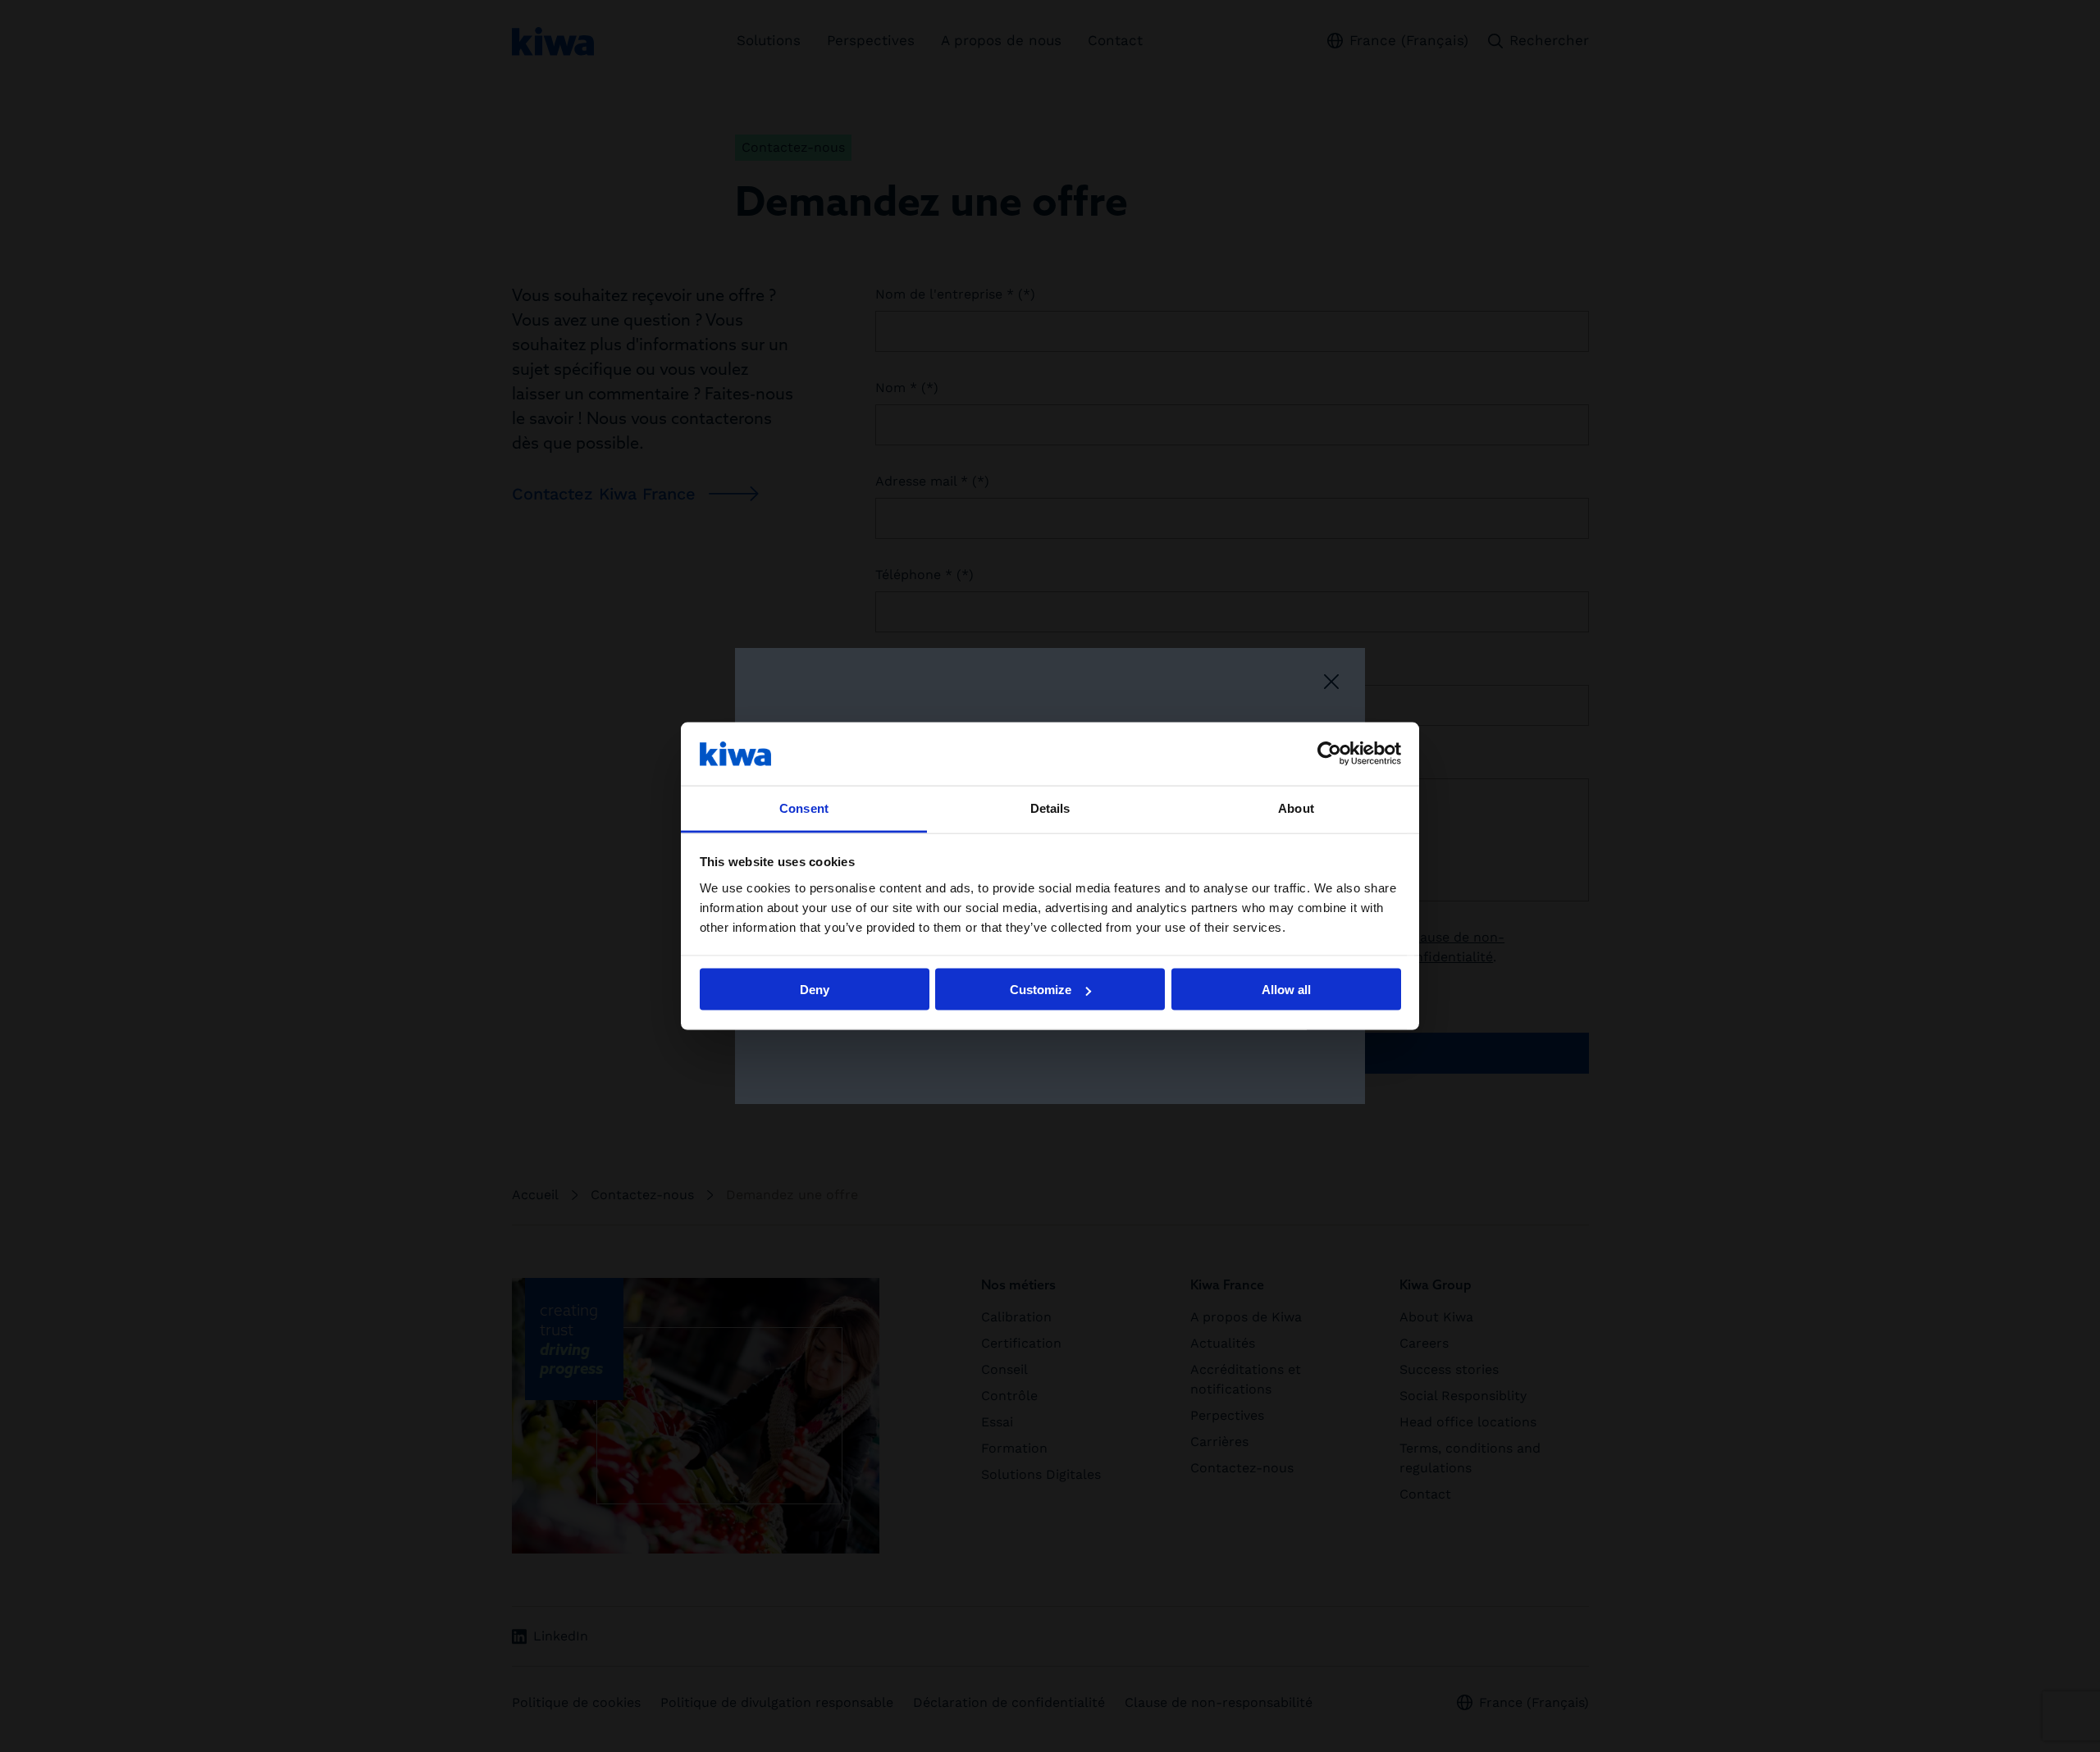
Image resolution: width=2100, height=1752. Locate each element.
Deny (815, 990)
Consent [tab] (804, 808)
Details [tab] (1050, 808)
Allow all (1286, 990)
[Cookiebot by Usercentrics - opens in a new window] (1329, 754)
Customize (1041, 990)
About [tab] (1296, 808)
